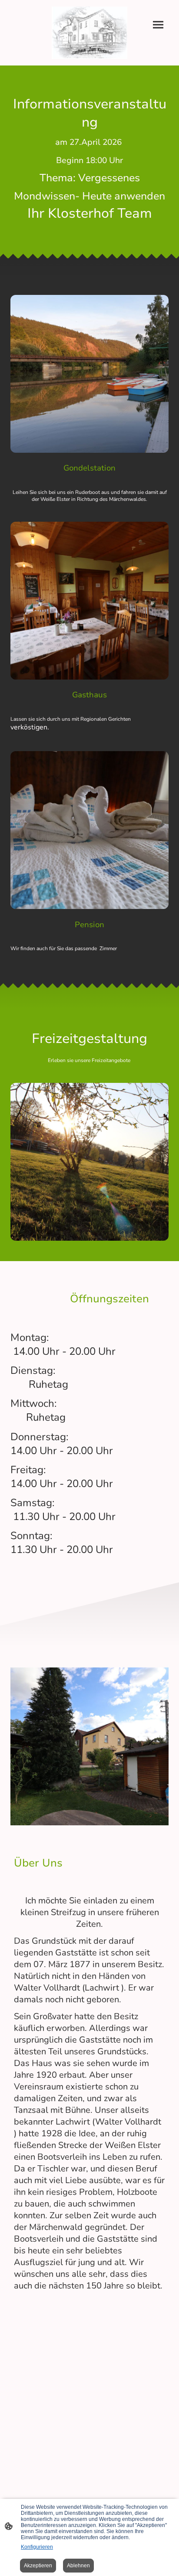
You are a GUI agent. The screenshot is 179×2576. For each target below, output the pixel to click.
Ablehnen (78, 2566)
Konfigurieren (37, 2547)
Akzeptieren (38, 2566)
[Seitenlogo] (89, 33)
